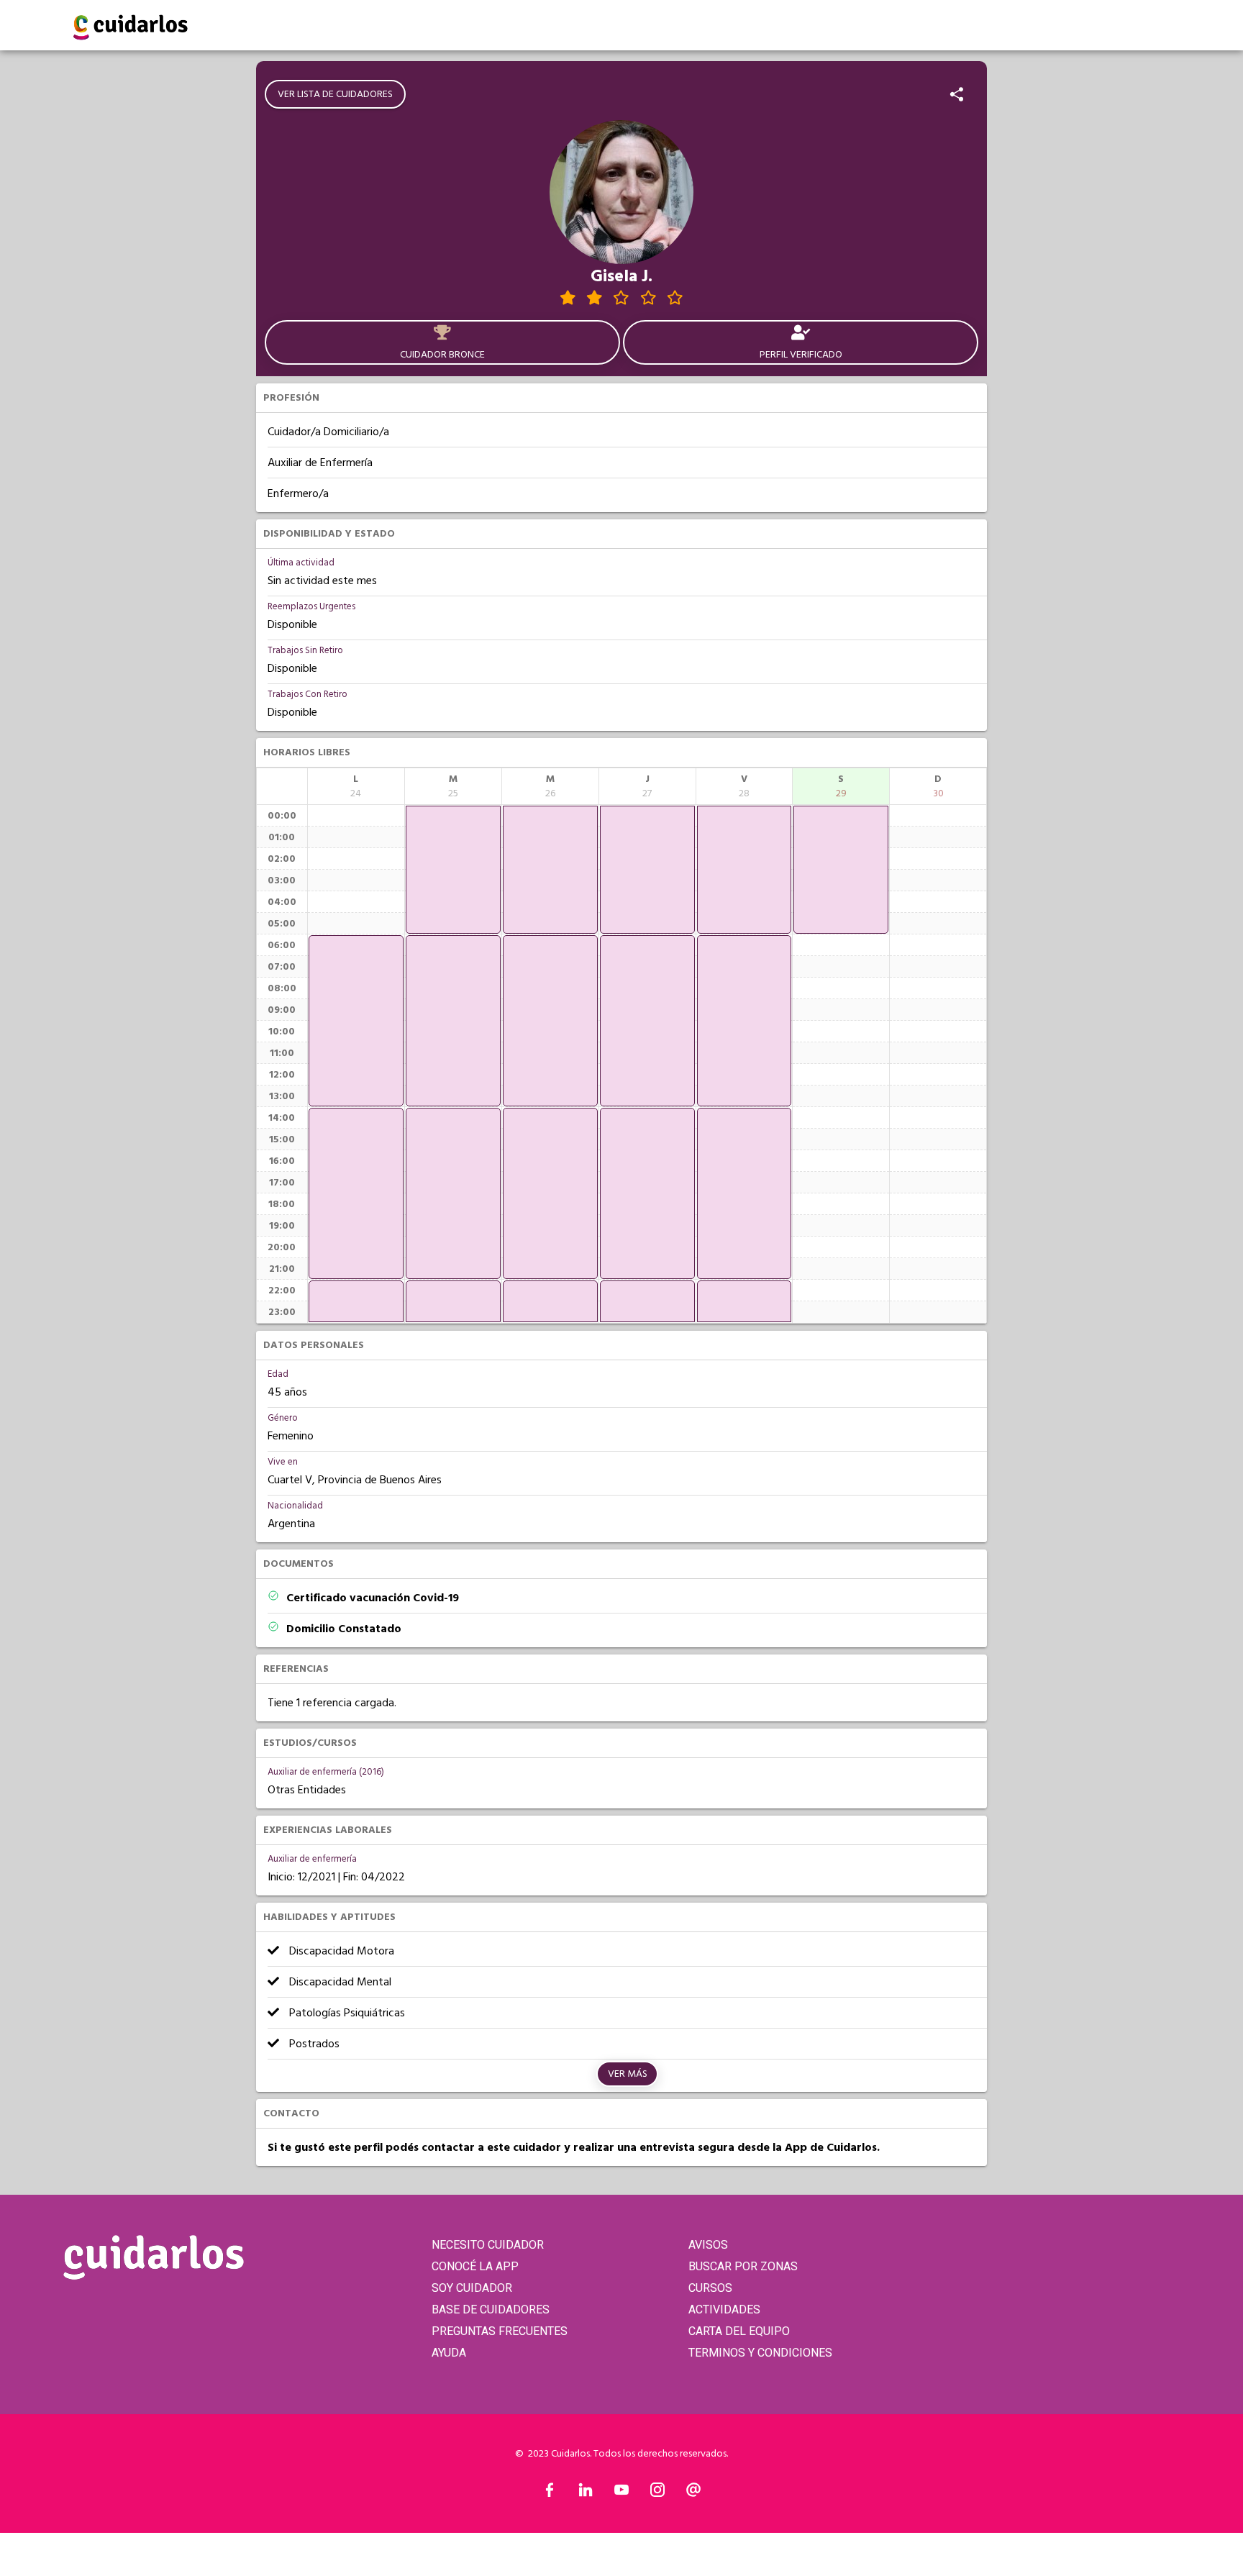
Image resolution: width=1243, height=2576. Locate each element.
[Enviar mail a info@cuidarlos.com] (693, 2493)
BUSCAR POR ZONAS (743, 2266)
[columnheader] (356, 786)
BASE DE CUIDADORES (491, 2309)
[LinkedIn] (586, 2493)
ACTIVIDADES (724, 2309)
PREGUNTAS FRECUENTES (500, 2331)
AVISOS (708, 2245)
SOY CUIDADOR (472, 2288)
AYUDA (449, 2353)
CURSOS (710, 2288)
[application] (356, 1021)
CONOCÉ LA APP (475, 2266)
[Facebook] (550, 2493)
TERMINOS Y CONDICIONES (760, 2353)
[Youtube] (621, 2493)
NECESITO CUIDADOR (488, 2245)
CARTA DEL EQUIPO (739, 2331)
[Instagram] (657, 2493)
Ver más (628, 2074)
